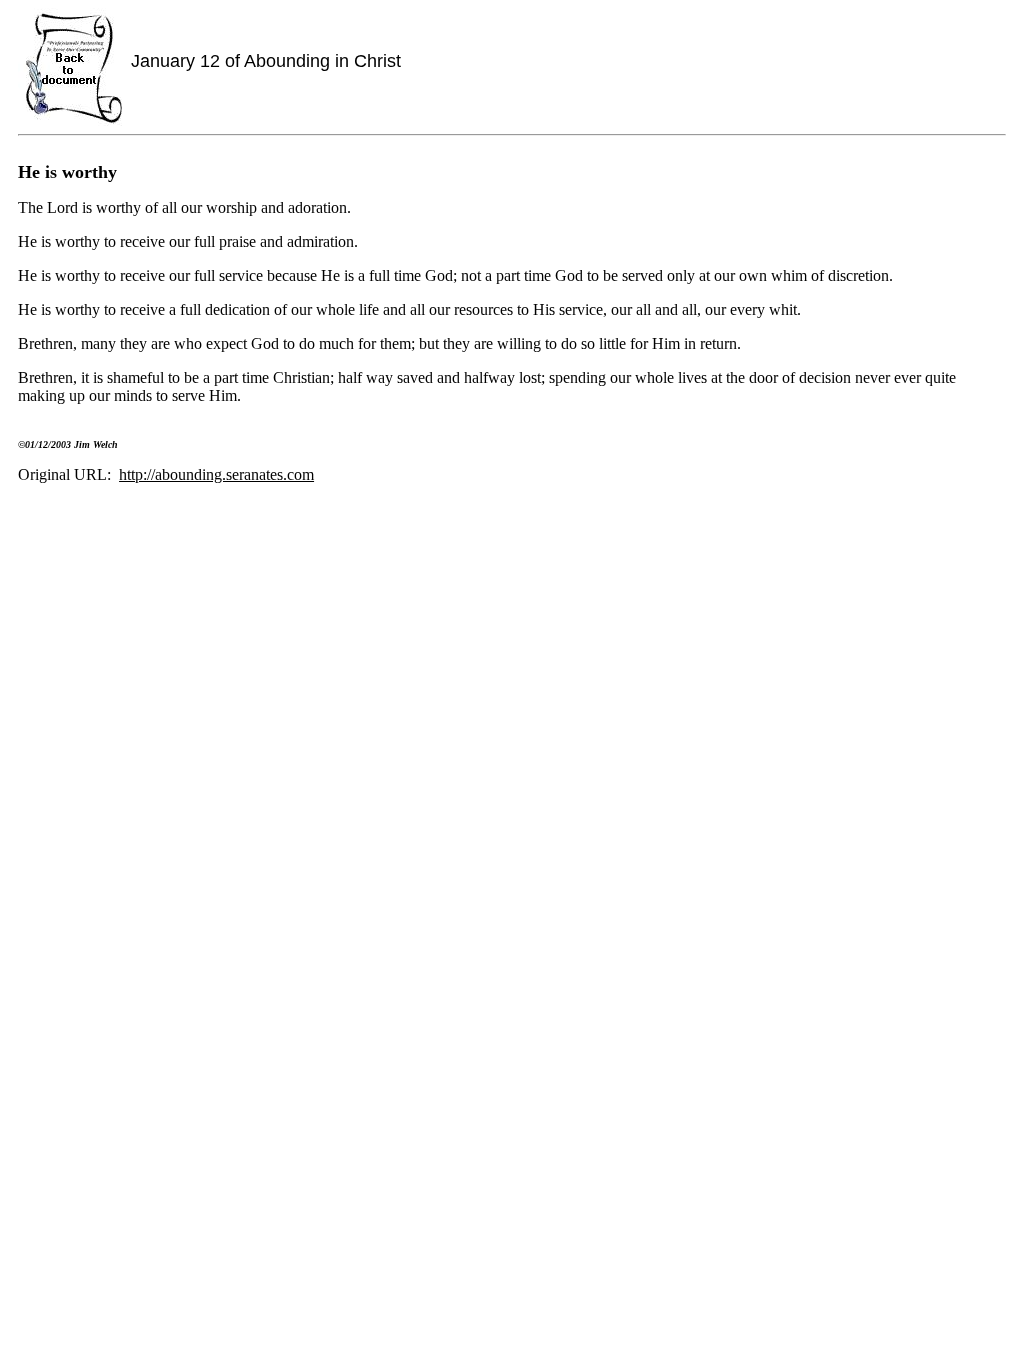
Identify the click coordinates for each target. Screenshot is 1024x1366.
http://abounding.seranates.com (216, 474)
